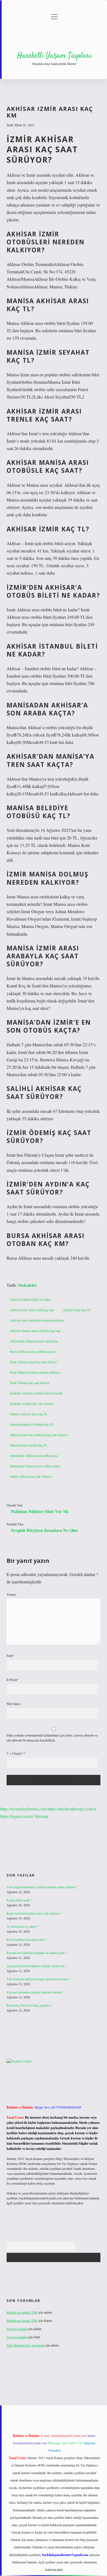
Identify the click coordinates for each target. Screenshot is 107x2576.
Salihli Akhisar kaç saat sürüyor (31, 1476)
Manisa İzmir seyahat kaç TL (29, 1445)
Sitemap (41, 1816)
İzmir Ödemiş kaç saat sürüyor (30, 1383)
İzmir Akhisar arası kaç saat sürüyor (33, 1362)
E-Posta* (12, 1680)
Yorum (11, 1594)
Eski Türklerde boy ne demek (26, 2345)
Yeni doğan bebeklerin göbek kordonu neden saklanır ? (42, 1887)
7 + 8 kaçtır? (16, 1753)
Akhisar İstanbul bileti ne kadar (30, 1299)
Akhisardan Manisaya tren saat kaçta (34, 1341)
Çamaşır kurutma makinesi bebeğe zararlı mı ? (36, 1966)
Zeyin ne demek (17, 2329)
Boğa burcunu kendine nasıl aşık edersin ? (34, 1913)
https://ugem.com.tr (17, 1816)
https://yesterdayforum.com (23, 1809)
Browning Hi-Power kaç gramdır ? (29, 2005)
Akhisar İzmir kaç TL (77, 1310)
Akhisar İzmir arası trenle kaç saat (32, 1310)
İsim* (10, 1655)
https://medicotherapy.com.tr (72, 1809)
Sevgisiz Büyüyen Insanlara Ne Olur (45, 1530)
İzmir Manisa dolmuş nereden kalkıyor (35, 1372)
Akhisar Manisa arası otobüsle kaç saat (35, 1331)
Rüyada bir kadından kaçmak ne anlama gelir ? (37, 1953)
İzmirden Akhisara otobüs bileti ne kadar (36, 1393)
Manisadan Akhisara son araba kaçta (34, 1455)
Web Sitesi (13, 1704)
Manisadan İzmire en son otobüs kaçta (35, 1466)
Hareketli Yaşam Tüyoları (54, 56)
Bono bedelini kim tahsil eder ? (27, 1939)
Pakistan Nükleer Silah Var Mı (40, 1511)
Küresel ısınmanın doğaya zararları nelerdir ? (36, 1992)
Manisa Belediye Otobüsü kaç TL (32, 1424)
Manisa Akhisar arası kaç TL (29, 1414)
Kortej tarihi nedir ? (19, 1900)
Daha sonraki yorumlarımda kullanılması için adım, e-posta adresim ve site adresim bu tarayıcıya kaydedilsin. (52, 1738)
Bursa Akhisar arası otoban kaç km (33, 1351)
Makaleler (27, 1285)
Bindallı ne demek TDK (22, 2312)
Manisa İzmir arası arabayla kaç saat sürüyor (39, 1435)
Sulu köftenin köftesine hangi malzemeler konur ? (39, 1979)
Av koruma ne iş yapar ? (22, 1926)
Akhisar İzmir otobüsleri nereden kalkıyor (37, 1320)
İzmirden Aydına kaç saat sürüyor (32, 1403)
